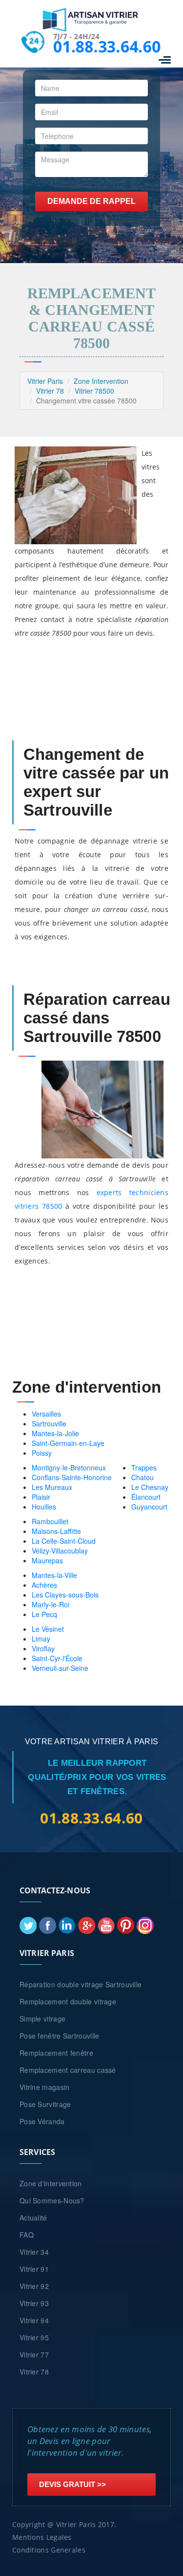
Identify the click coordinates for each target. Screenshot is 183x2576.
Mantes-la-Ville (54, 1575)
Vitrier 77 (34, 2354)
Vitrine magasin (45, 2087)
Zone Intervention (101, 381)
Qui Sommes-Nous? (52, 2200)
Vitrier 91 (34, 2269)
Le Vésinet (48, 1629)
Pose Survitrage (45, 2104)
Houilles (44, 1507)
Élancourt (146, 1497)
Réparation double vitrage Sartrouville (81, 1984)
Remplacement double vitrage (68, 2001)
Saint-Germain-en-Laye (68, 1443)
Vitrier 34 (34, 2252)
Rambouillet (50, 1521)
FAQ (27, 2235)
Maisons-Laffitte (56, 1531)
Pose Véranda (42, 2121)
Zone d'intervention (51, 2183)
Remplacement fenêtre (56, 2053)
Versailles (46, 1414)
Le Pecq (44, 1614)
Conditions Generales (49, 2550)
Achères (44, 1585)
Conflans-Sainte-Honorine (72, 1477)
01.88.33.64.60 (106, 46)
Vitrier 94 (34, 2320)
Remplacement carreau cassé (68, 2070)
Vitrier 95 (34, 2337)
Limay (41, 1639)
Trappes (144, 1467)
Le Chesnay (150, 1487)
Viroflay (43, 1648)
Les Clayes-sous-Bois (65, 1595)
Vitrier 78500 (94, 391)
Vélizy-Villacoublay (60, 1551)
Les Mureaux (52, 1487)
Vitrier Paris (45, 381)
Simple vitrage (42, 2019)
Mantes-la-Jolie (55, 1433)
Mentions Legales (42, 2537)
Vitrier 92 (34, 2286)
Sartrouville (49, 1423)
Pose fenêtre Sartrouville (60, 2036)
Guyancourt (149, 1507)
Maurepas (47, 1560)
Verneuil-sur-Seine (60, 1668)
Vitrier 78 (50, 391)
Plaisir (41, 1497)
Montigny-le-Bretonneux (69, 1467)
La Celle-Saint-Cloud (64, 1541)
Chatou (142, 1477)
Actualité (33, 2218)
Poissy (42, 1453)
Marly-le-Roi (51, 1604)
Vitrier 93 (34, 2303)
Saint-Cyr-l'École (57, 1658)
